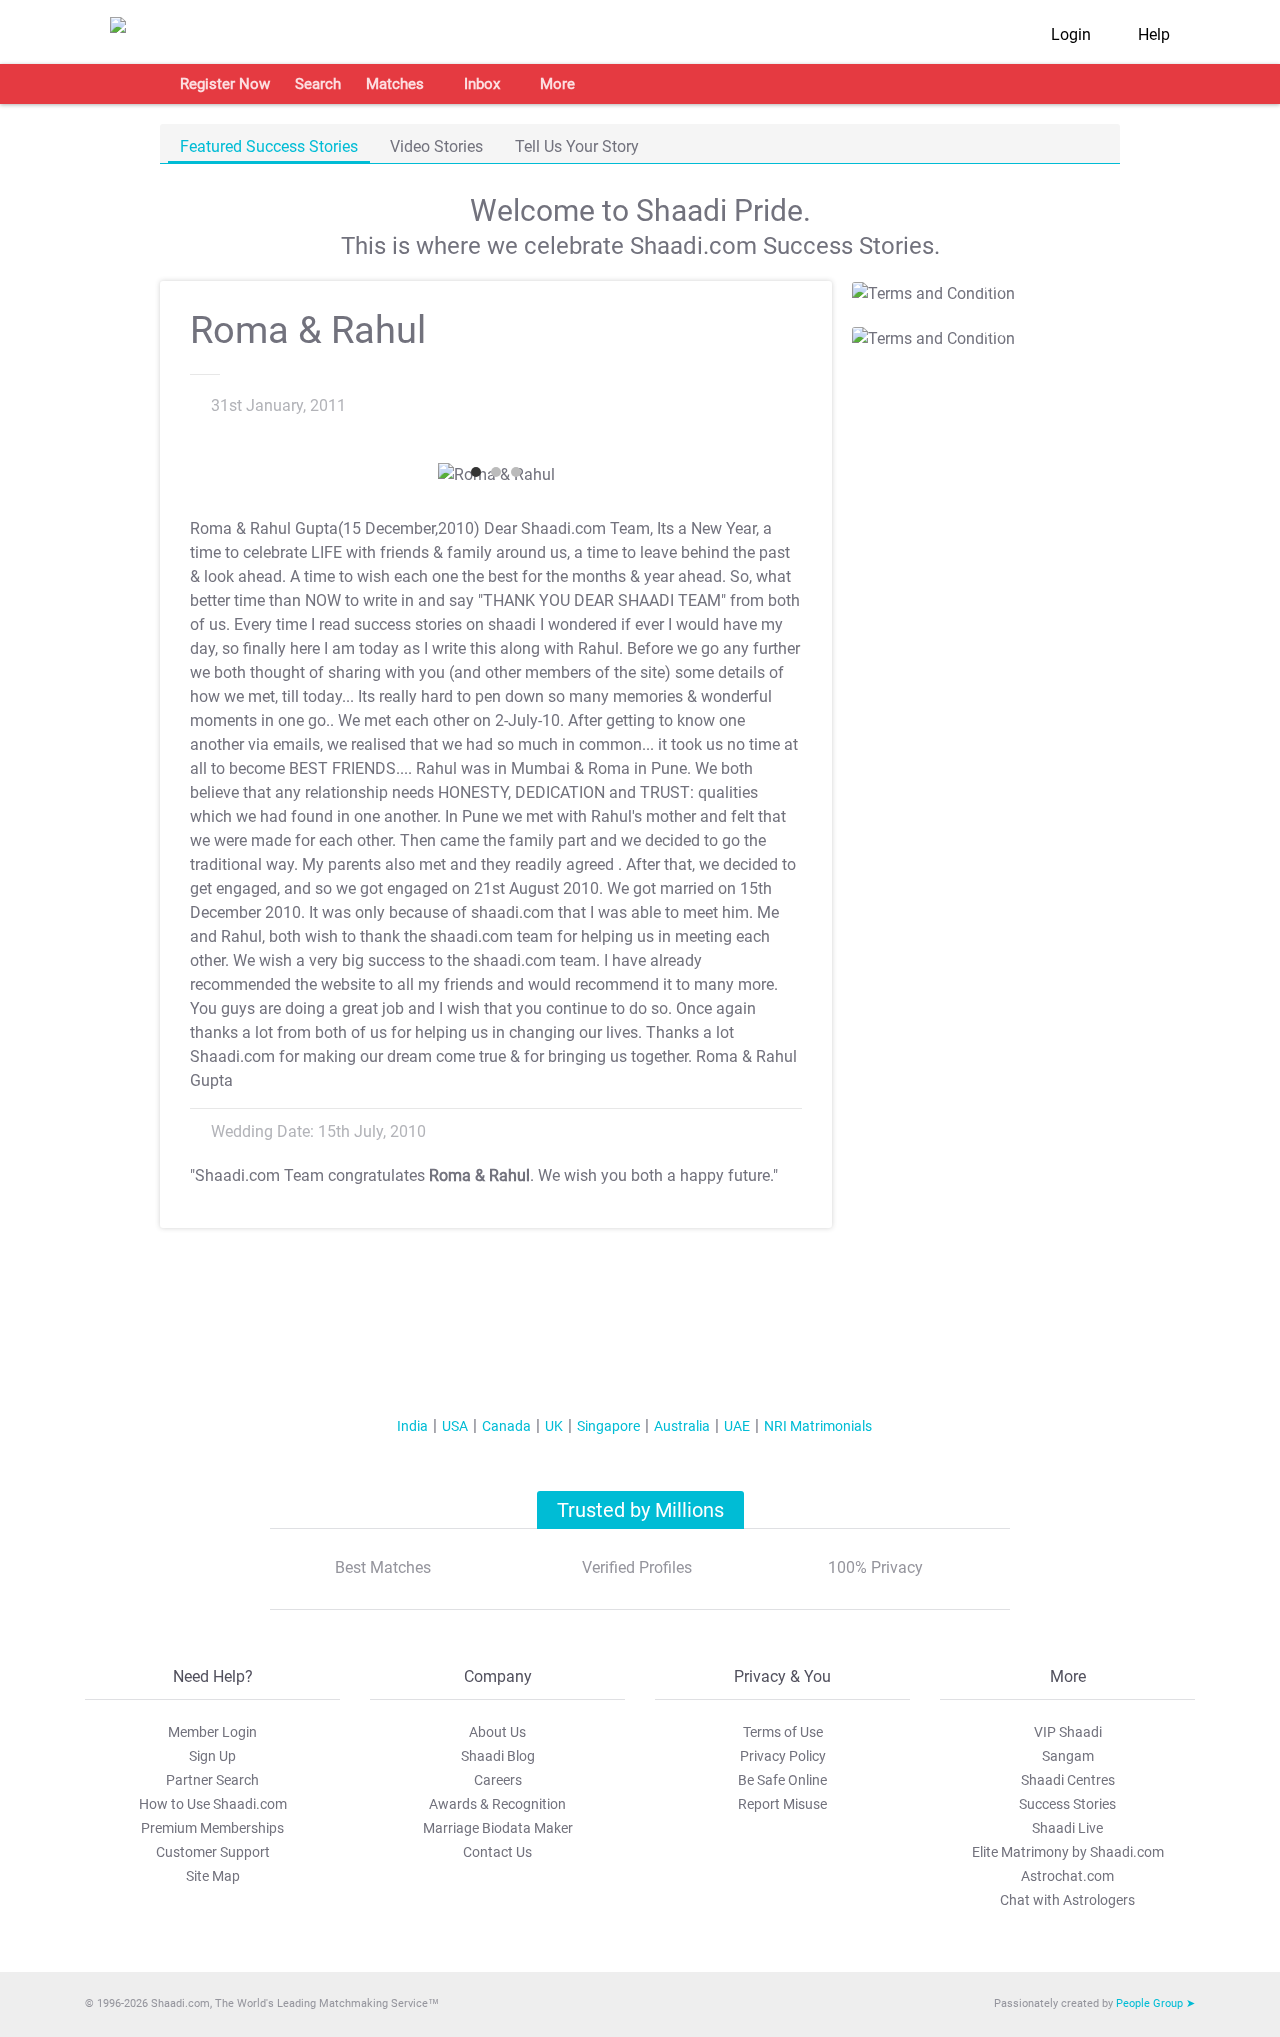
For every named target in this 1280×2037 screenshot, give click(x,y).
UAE (737, 1426)
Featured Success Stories (269, 146)
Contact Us (497, 1852)
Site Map (213, 1876)
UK (554, 1426)
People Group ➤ (1155, 2003)
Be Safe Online (782, 1780)
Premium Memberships (212, 1828)
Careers (498, 1780)
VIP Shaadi (1068, 1732)
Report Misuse (782, 1804)
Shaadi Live (1067, 1828)
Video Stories (436, 146)
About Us (497, 1732)
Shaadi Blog (498, 1756)
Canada (506, 1426)
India (412, 1426)
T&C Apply (979, 286)
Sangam (1068, 1756)
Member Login (212, 1732)
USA (455, 1426)
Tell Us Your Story (577, 146)
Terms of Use (783, 1732)
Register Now (225, 84)
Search (318, 84)
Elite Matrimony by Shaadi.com (1068, 1852)
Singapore (608, 1426)
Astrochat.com (1067, 1876)
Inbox (482, 84)
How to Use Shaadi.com (213, 1804)
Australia (682, 1426)
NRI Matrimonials (818, 1426)
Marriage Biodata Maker (498, 1828)
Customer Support (213, 1852)
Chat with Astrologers (1067, 1900)
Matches (395, 84)
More (557, 84)
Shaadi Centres (1068, 1780)
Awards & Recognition (497, 1804)
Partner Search (212, 1780)
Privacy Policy (783, 1756)
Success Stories (1067, 1804)
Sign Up (212, 1756)
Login (1071, 34)
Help (1154, 34)
